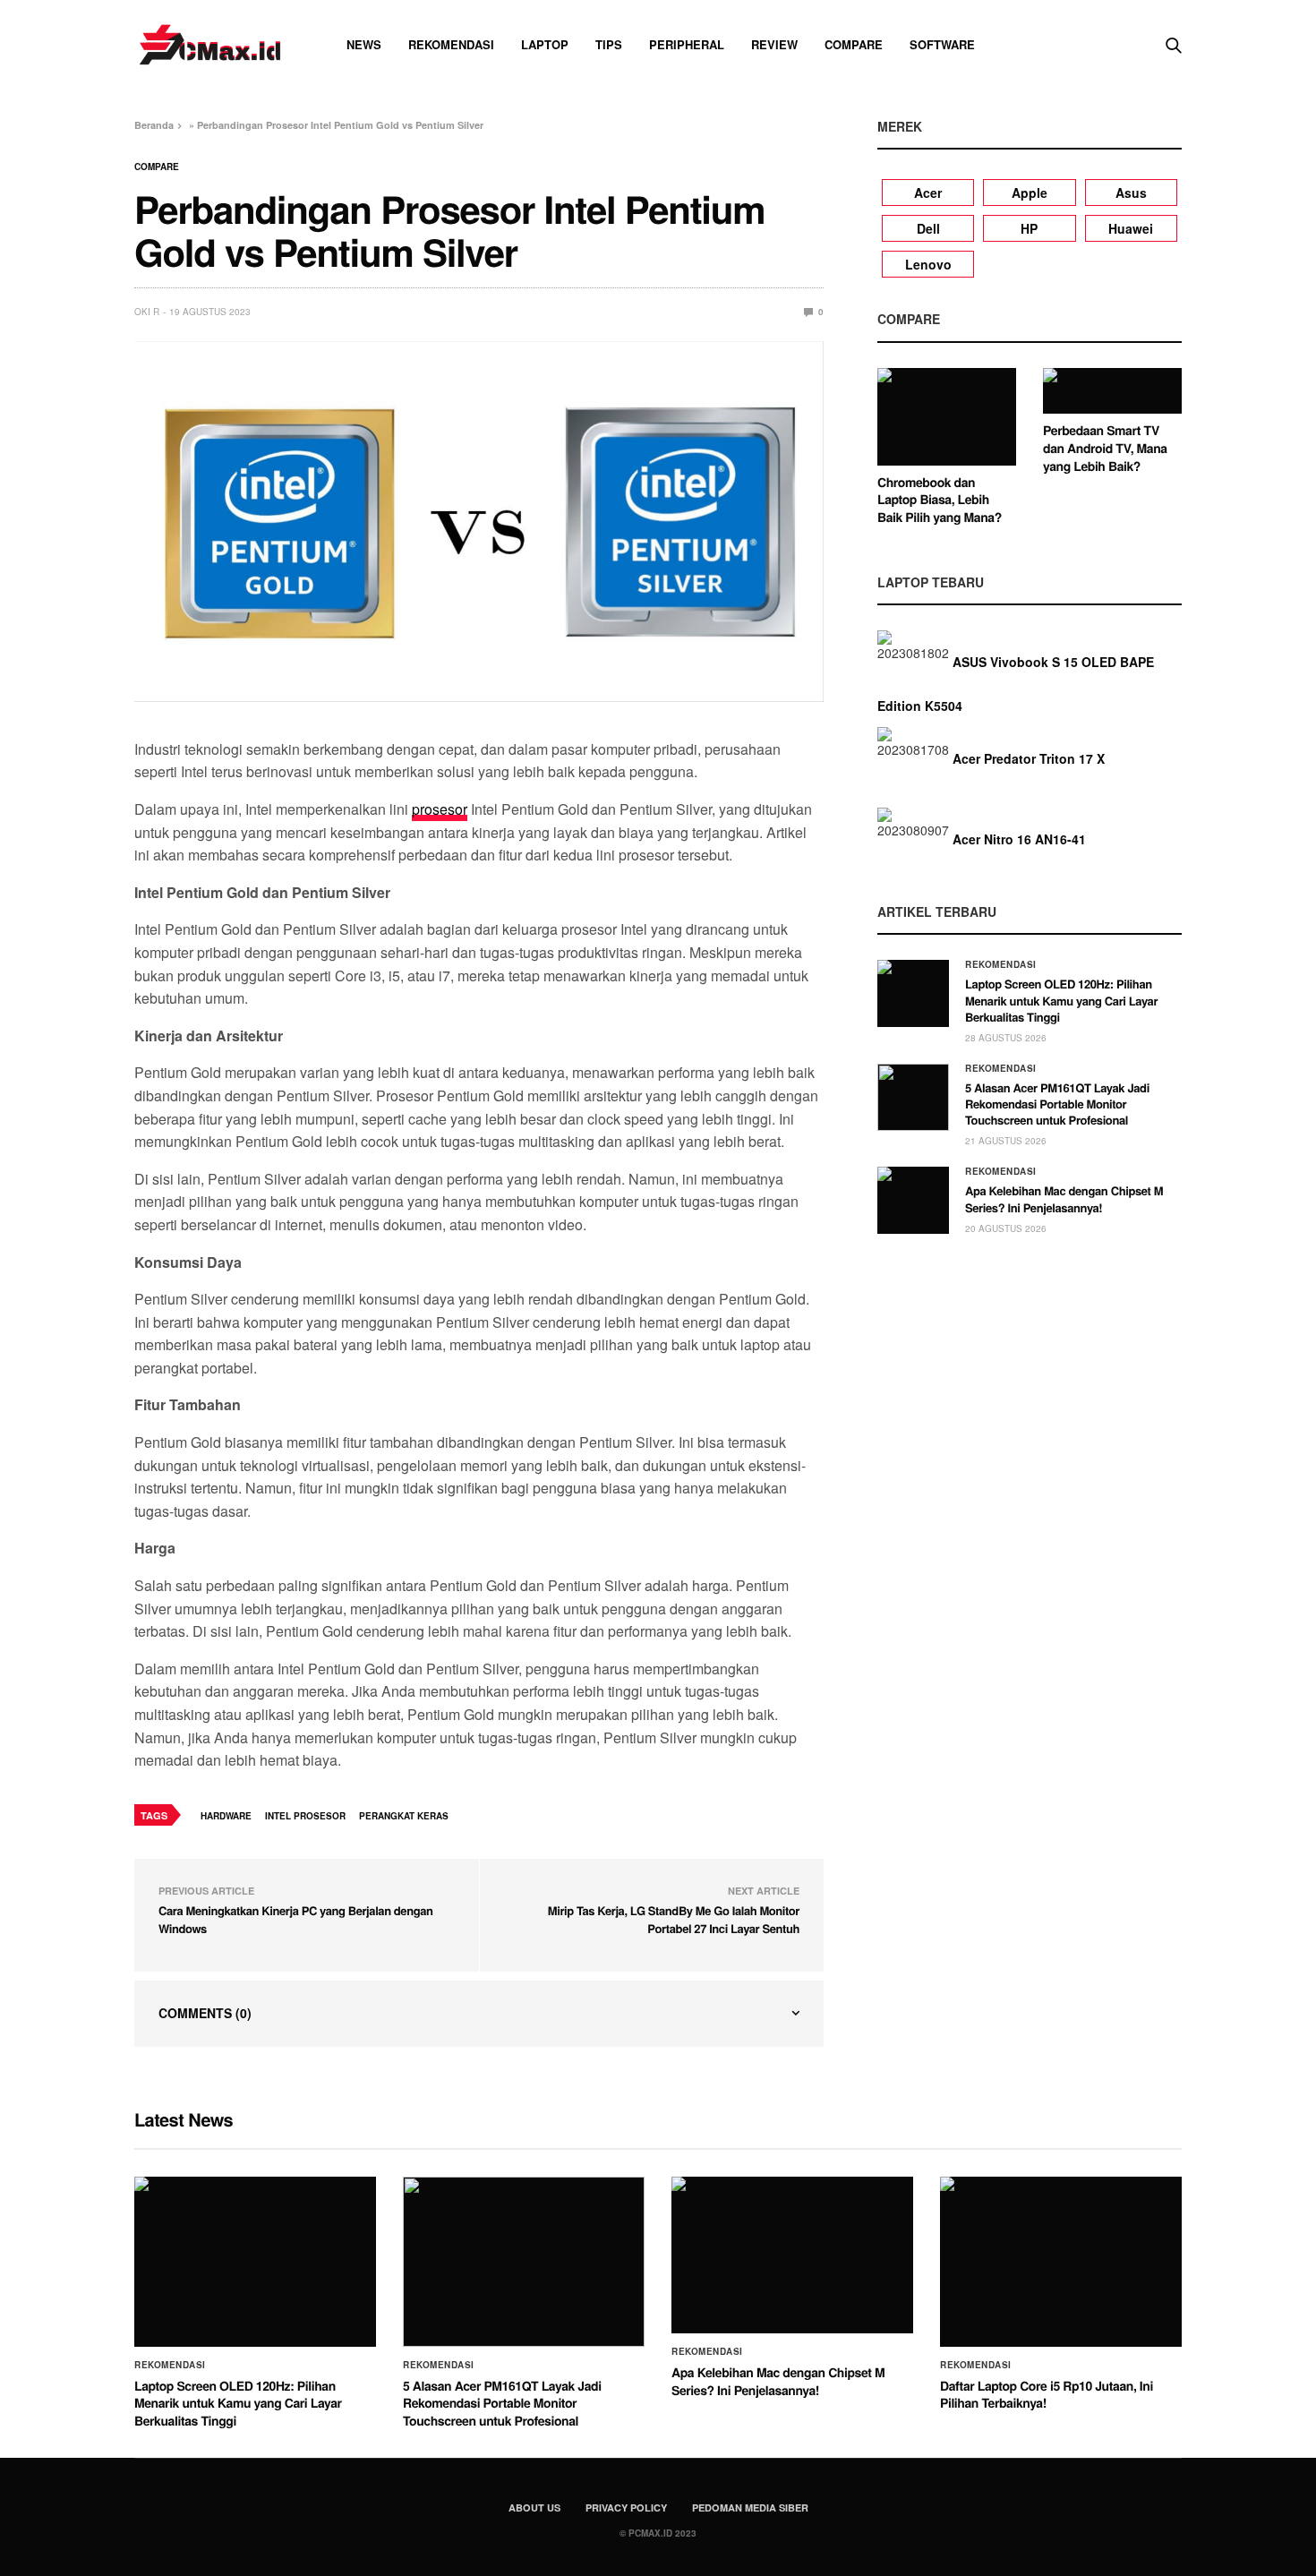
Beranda (154, 125)
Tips (609, 44)
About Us (534, 2508)
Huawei (1131, 228)
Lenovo (928, 264)
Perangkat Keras (404, 1816)
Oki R (147, 312)
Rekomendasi (451, 44)
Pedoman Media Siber (750, 2508)
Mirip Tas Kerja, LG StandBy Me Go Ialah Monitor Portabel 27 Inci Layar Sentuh (674, 1919)
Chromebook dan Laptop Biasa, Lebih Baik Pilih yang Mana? (940, 500)
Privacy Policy (626, 2508)
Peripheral (687, 44)
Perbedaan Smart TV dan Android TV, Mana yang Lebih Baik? (1105, 448)
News (364, 44)
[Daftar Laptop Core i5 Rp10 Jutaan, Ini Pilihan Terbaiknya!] (1061, 2262)
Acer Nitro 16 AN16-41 (1019, 839)
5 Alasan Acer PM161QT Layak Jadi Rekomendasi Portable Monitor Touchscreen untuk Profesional (1057, 1104)
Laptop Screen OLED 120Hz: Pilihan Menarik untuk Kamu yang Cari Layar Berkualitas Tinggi (1061, 1000)
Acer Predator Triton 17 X (1029, 758)
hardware (226, 1816)
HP (1029, 228)
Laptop (545, 44)
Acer (928, 193)
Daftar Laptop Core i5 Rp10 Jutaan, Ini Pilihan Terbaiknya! (1047, 2395)
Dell (928, 228)
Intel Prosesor (305, 1816)
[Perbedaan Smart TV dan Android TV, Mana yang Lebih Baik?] (1112, 391)
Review (774, 44)
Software (942, 44)
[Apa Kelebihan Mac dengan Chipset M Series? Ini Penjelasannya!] (913, 1200)
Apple (1030, 193)
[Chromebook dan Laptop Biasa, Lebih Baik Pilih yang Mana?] (947, 417)
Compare (854, 44)
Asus (1131, 193)
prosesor (440, 809)
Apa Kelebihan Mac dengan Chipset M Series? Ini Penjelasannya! (1064, 1198)
